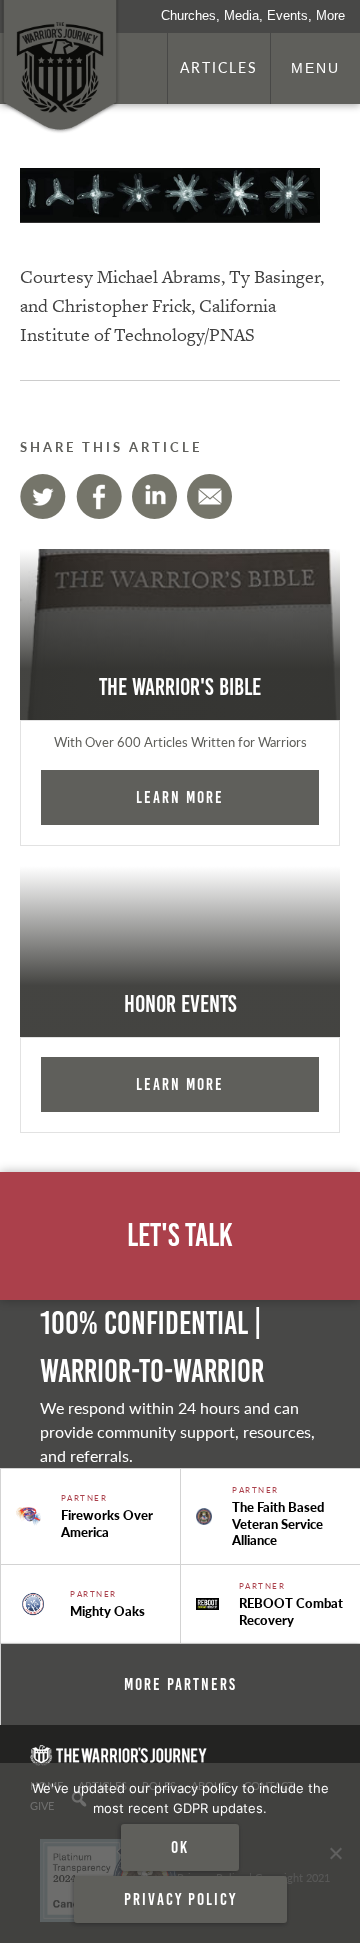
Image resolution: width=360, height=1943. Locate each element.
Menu (315, 68)
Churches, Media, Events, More (253, 15)
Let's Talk (180, 1235)
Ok (180, 1847)
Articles (219, 67)
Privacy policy (180, 1899)
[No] (335, 1853)
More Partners (180, 1684)
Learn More (180, 797)
